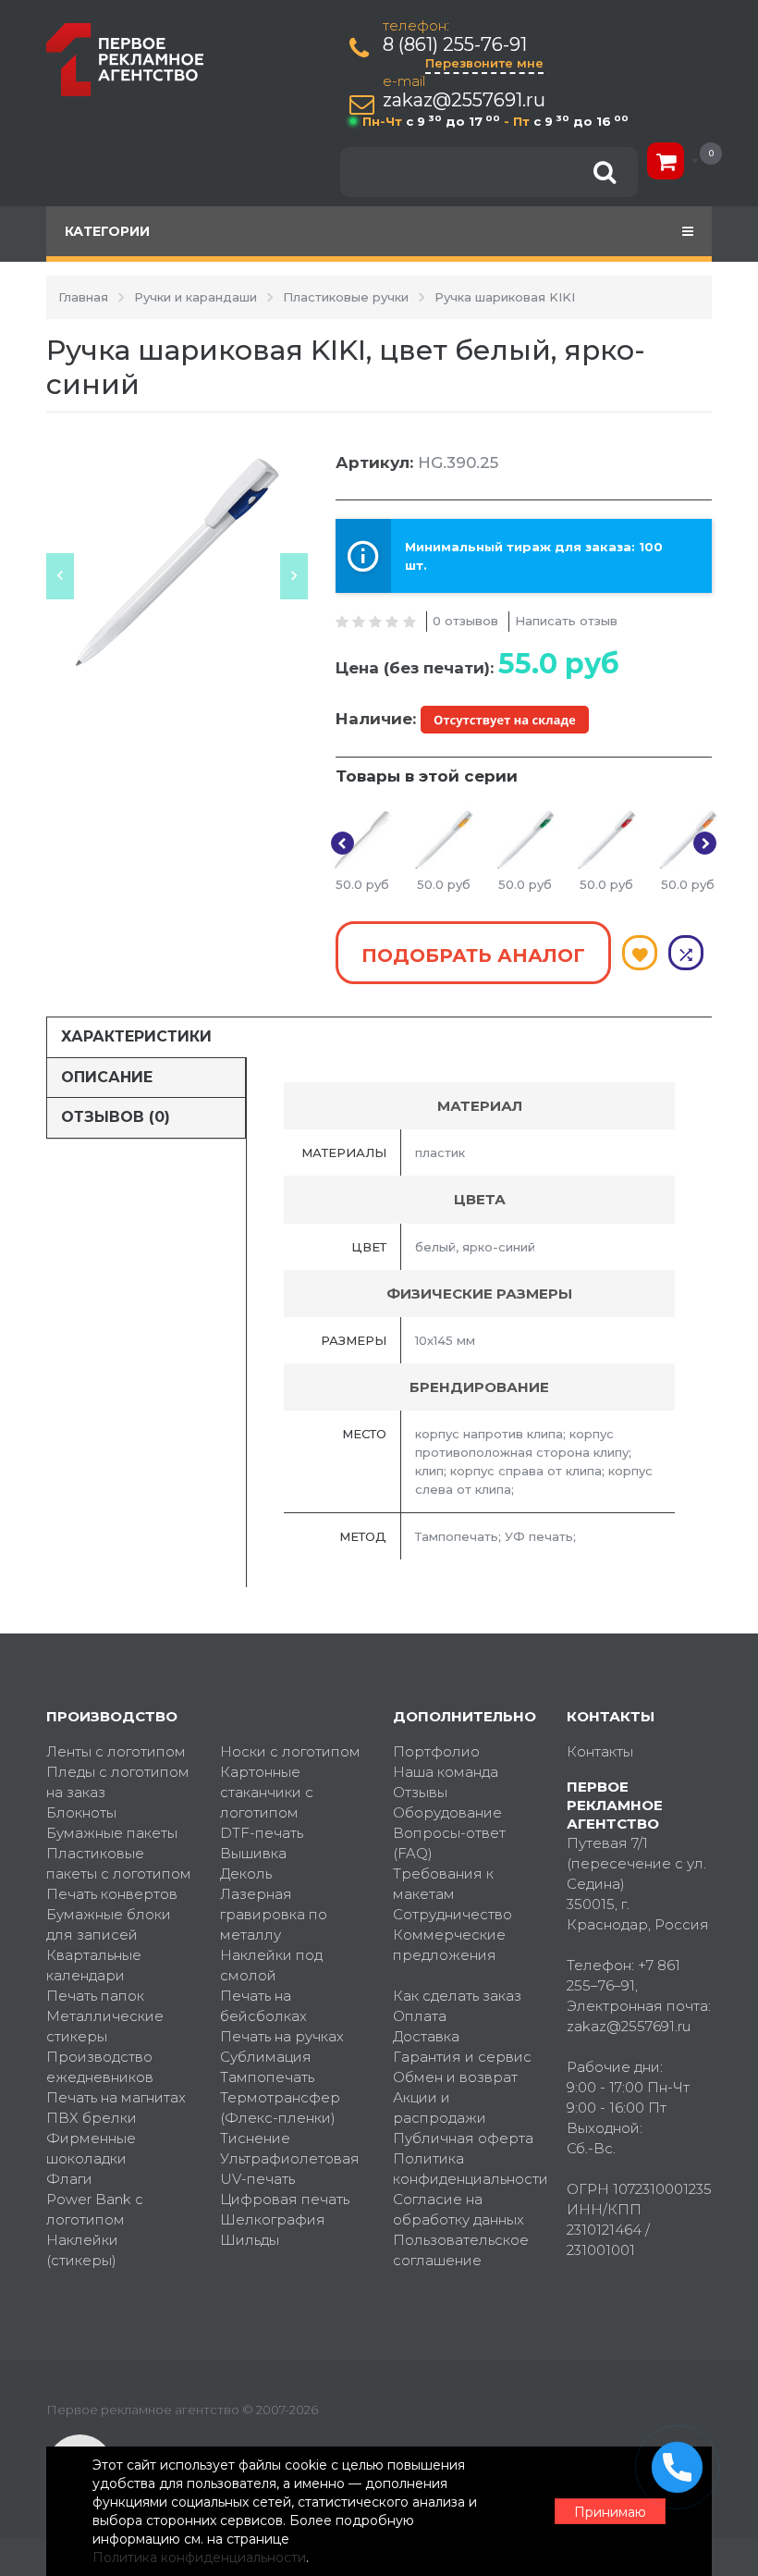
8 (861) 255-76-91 (455, 45)
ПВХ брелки (92, 2118)
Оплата (420, 2016)
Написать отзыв (566, 621)
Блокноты (81, 1812)
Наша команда (446, 1772)
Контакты (600, 1751)
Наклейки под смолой (271, 1965)
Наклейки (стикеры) (82, 2250)
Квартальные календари (94, 1965)
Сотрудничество (452, 1914)
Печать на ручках (282, 2036)
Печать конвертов (112, 1894)
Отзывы (420, 1792)
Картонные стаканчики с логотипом (267, 1792)
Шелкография (273, 2219)
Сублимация (266, 2057)
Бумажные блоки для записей (109, 1924)
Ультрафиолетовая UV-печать (290, 2169)
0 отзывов (465, 621)
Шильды (250, 2240)
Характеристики (136, 1036)
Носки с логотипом (290, 1751)
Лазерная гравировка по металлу (274, 1914)
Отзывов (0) (116, 1117)
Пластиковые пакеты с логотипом (119, 1863)
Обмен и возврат (455, 2077)
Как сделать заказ (457, 1996)
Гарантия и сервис (462, 2057)
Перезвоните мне (484, 63)
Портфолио (436, 1751)
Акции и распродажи (440, 2108)
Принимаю (610, 2512)
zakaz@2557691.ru (464, 100)
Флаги (69, 2179)
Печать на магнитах (116, 2097)
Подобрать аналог (473, 955)
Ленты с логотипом (116, 1751)
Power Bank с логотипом (95, 2209)
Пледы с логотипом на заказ (118, 1782)
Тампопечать (267, 2077)
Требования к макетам (443, 1884)
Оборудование (447, 1812)
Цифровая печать (285, 2199)
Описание (107, 1077)
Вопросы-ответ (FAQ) (449, 1843)
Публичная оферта (463, 2138)
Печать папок (95, 1996)
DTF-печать (262, 1833)
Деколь (246, 1873)
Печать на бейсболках (263, 2006)
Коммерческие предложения (449, 1945)
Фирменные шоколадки (91, 2148)
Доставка (426, 2036)
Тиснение (255, 2138)
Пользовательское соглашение (461, 2250)
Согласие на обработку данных (458, 2209)
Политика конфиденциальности (466, 2169)
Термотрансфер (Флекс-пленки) (280, 2108)
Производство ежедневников (100, 2067)
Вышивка (253, 1853)
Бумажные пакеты (112, 1833)
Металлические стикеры (105, 2026)
